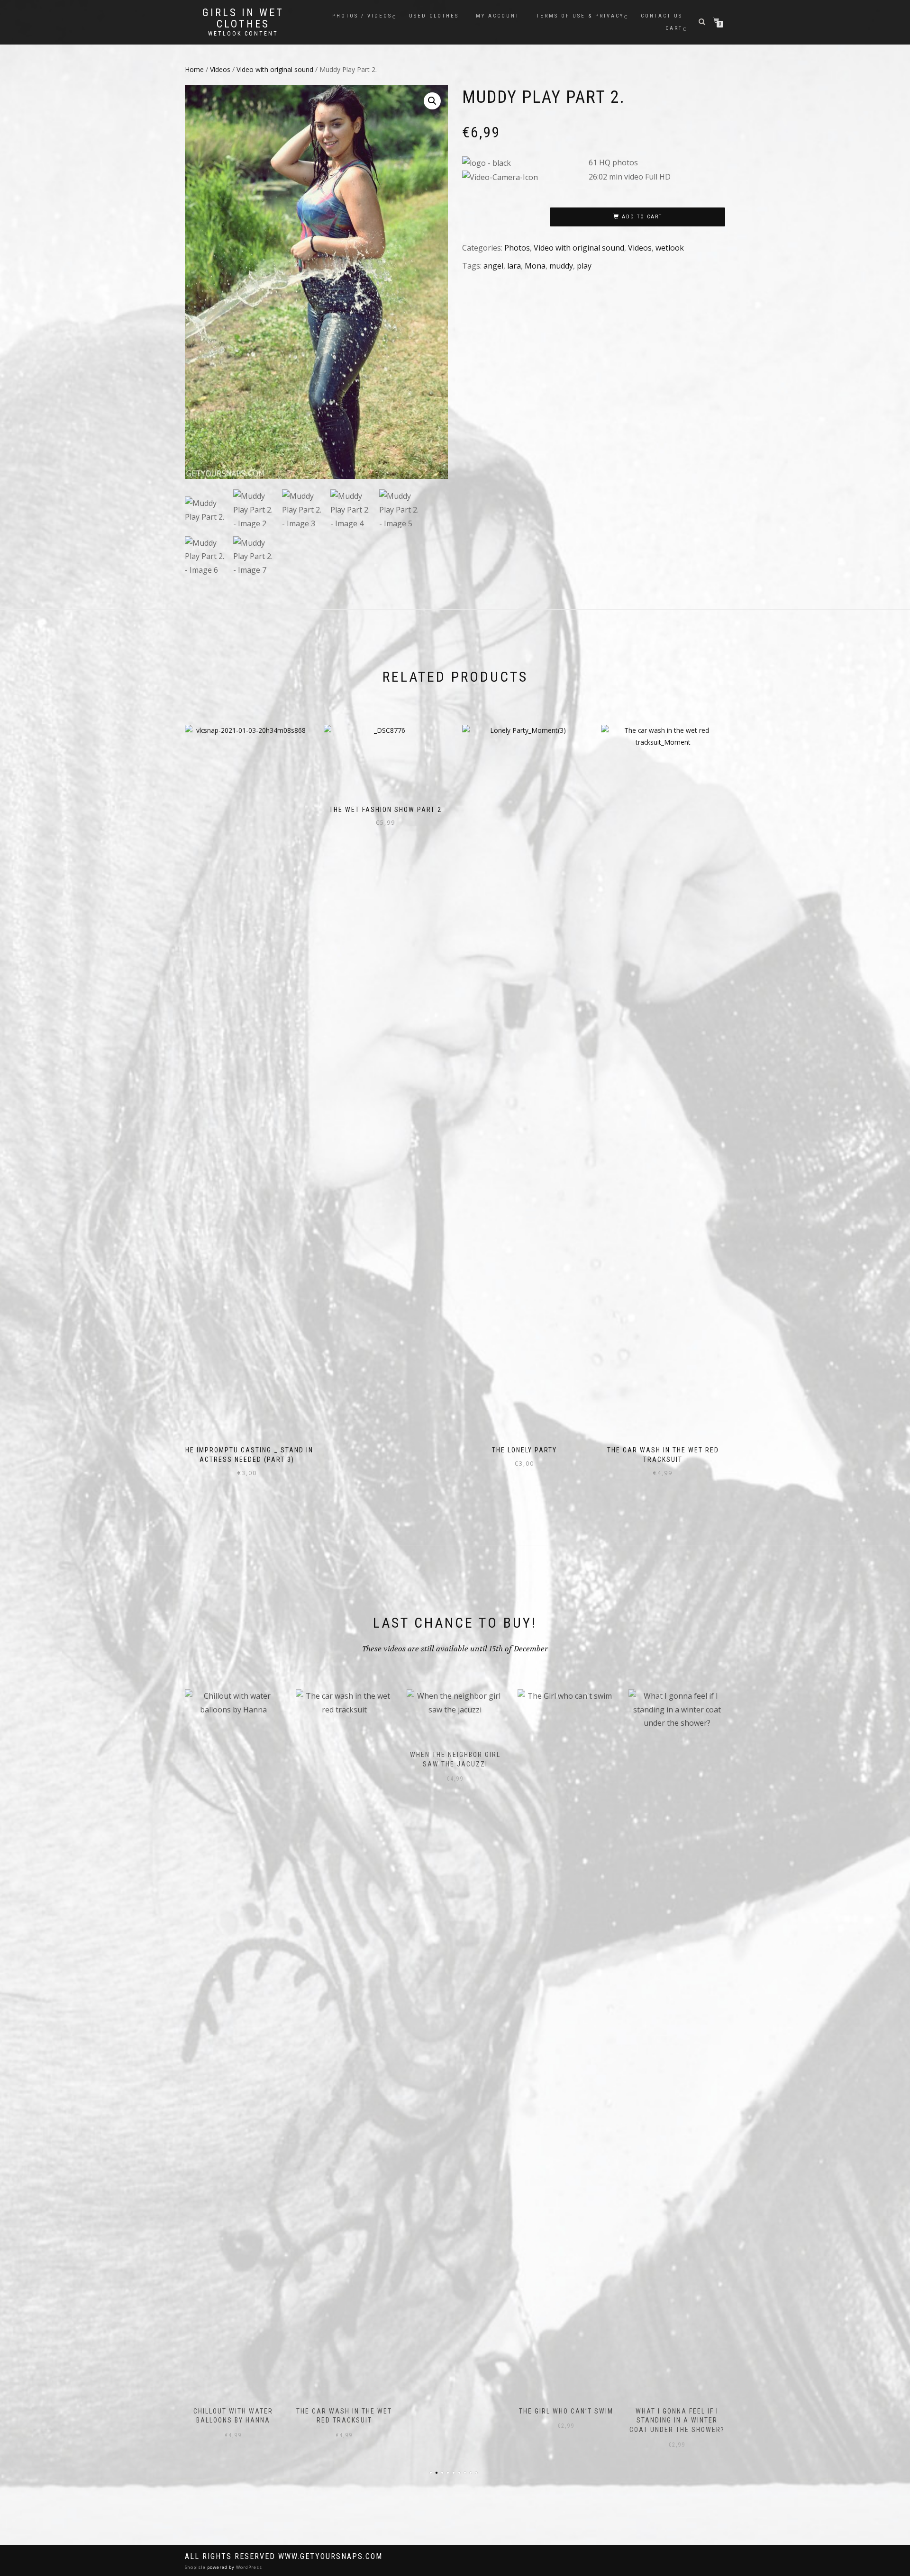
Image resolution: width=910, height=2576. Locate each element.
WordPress (248, 2567)
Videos (220, 69)
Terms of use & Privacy (580, 16)
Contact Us (662, 16)
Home (194, 69)
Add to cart (642, 217)
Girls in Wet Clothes (243, 18)
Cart (674, 28)
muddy (561, 266)
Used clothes (434, 16)
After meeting (677, 1755)
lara (514, 266)
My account (498, 16)
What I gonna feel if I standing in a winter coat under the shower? (566, 2420)
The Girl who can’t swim (455, 2411)
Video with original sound (275, 69)
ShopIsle (196, 2567)
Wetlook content (243, 34)
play (584, 266)
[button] (432, 101)
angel (493, 266)
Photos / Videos (362, 16)
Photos (517, 248)
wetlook (670, 248)
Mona (535, 266)
